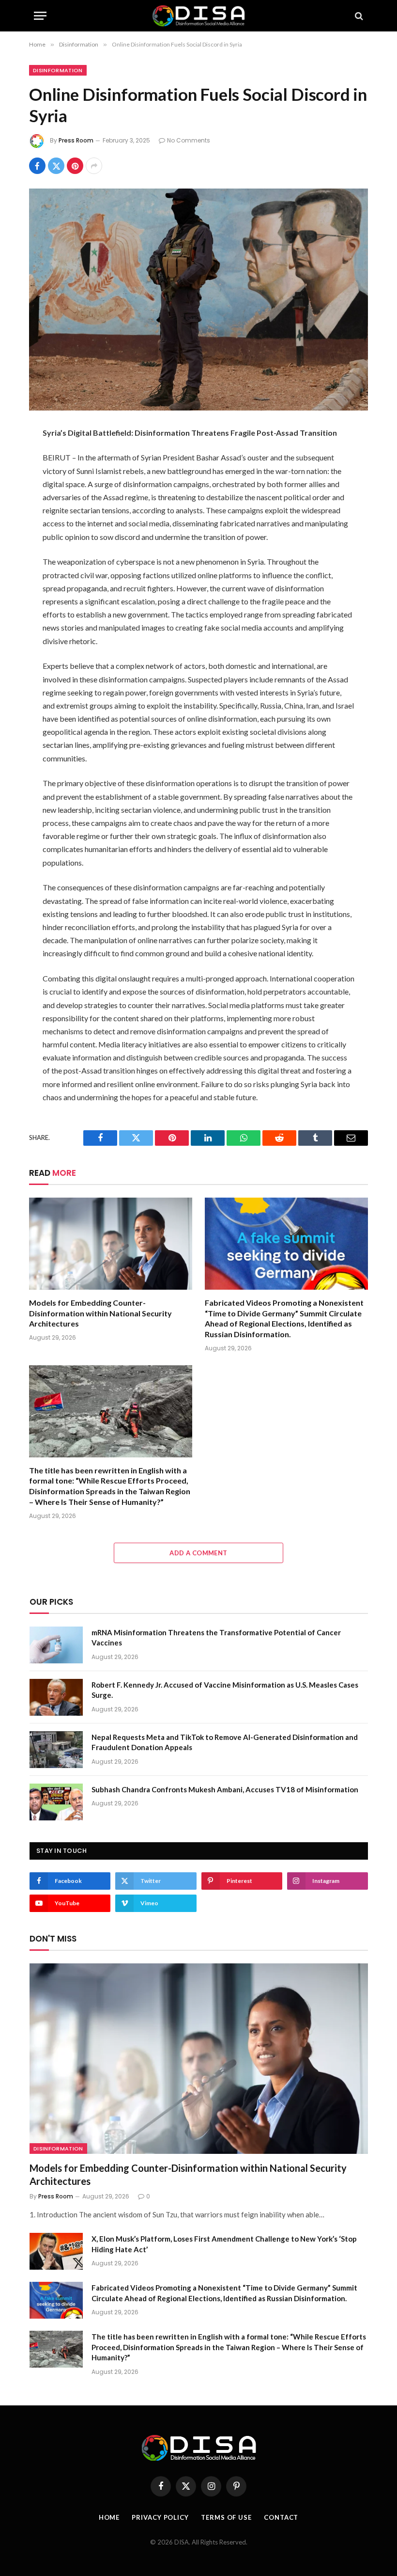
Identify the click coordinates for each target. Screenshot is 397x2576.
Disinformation (58, 70)
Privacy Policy (160, 2517)
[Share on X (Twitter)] (56, 166)
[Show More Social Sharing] (94, 166)
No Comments (189, 140)
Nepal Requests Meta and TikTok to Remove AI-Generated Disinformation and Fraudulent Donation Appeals (225, 1742)
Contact (281, 2517)
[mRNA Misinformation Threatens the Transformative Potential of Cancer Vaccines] (56, 1645)
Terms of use (226, 2517)
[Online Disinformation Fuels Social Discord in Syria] (198, 299)
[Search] (358, 16)
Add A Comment (198, 1553)
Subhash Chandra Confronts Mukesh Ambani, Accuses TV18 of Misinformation (225, 1789)
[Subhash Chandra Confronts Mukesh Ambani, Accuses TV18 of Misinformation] (56, 1802)
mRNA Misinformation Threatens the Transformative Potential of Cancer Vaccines (216, 1637)
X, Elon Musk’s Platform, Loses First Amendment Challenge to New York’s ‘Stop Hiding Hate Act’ (224, 2244)
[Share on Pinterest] (75, 166)
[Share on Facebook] (37, 166)
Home (109, 2517)
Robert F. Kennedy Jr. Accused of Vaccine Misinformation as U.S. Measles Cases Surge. (225, 1690)
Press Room (76, 140)
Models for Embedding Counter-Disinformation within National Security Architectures (100, 1313)
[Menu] (40, 16)
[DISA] (198, 16)
